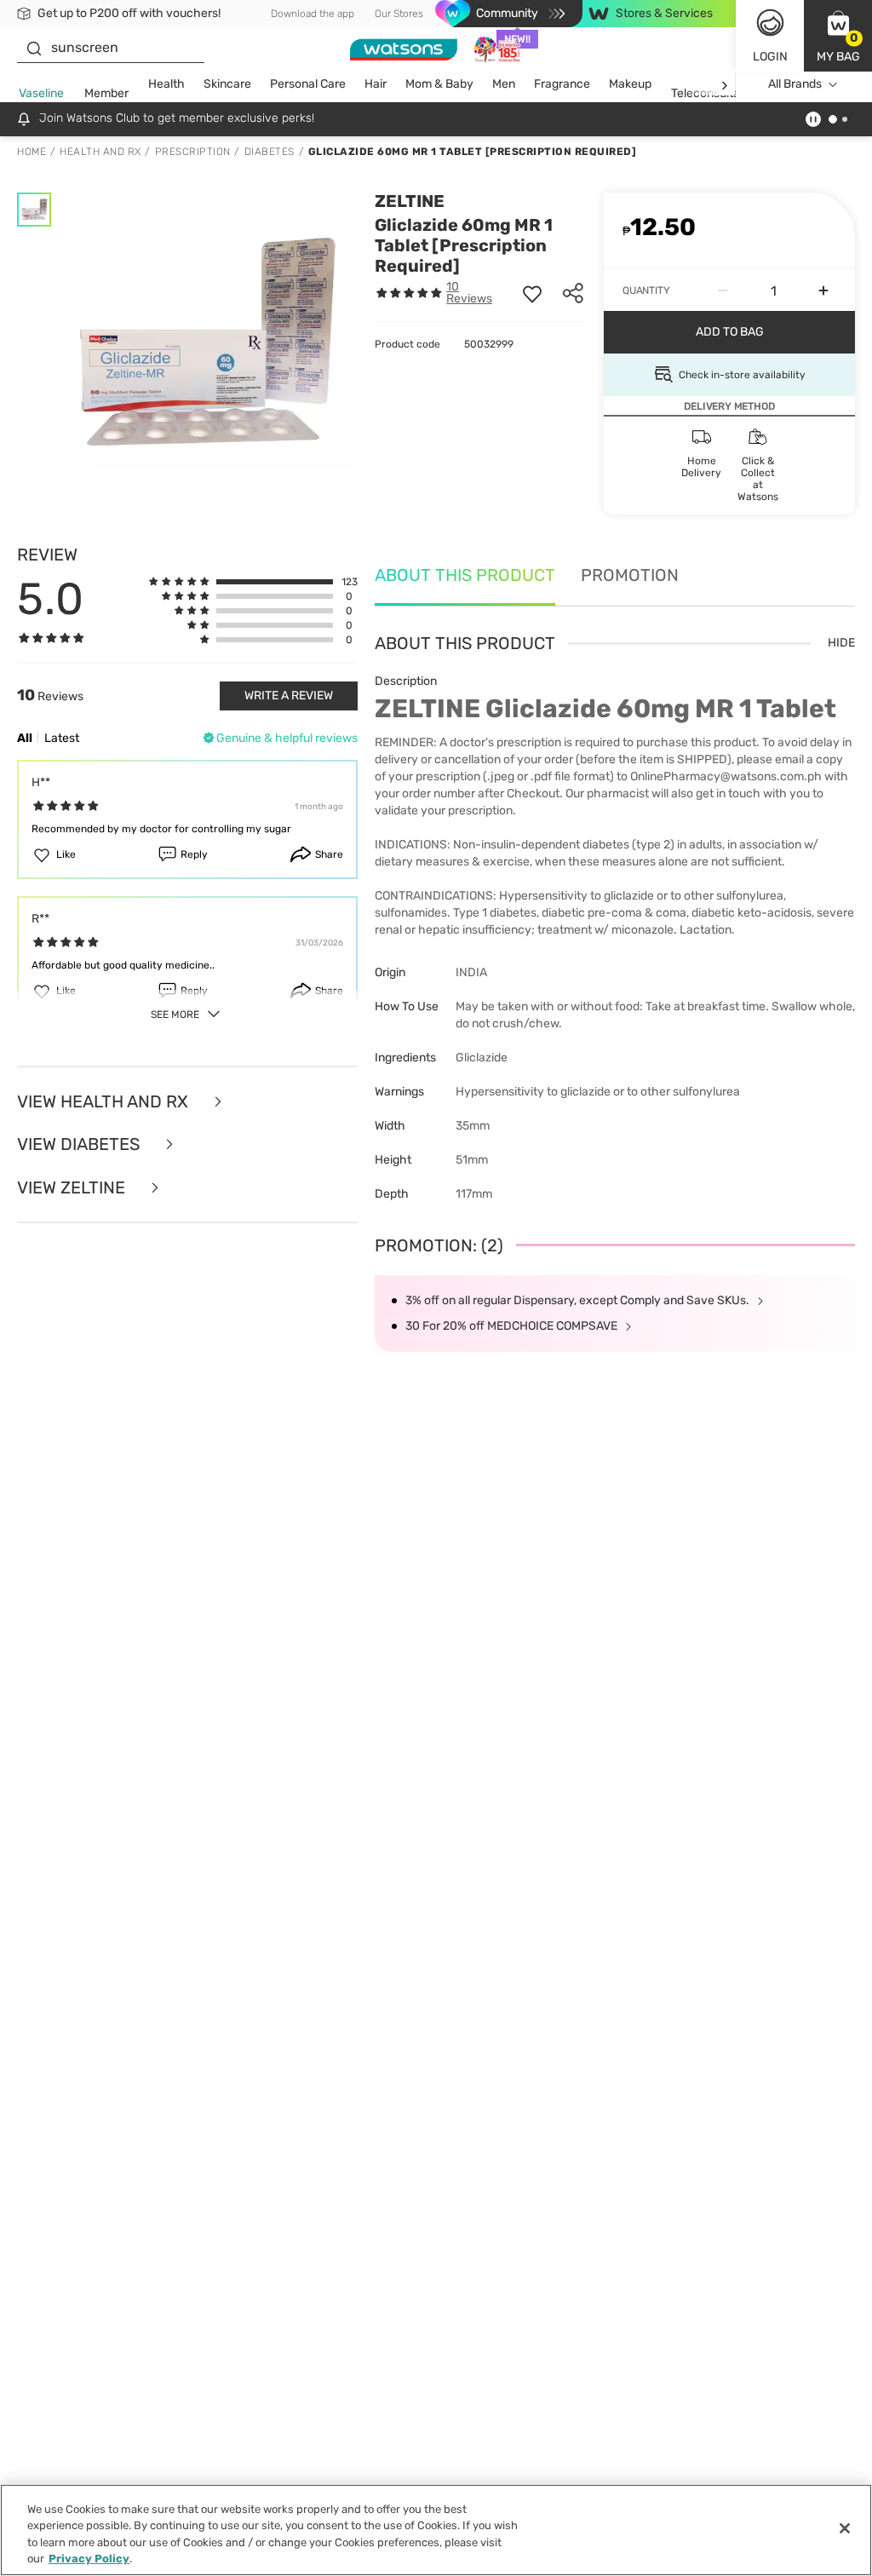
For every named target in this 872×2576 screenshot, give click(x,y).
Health (166, 84)
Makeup (630, 84)
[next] (724, 85)
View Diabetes (80, 1144)
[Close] (845, 2528)
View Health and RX (105, 1102)
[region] (436, 2530)
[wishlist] (532, 293)
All (25, 738)
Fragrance (562, 84)
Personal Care (308, 84)
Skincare (227, 84)
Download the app (313, 14)
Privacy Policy (89, 2559)
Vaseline (41, 93)
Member (106, 93)
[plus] (823, 290)
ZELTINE (410, 201)
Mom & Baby (439, 84)
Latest (62, 738)
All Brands (795, 84)
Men (504, 84)
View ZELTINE (73, 1188)
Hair (376, 84)
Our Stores (399, 14)
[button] (838, 36)
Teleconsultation (716, 93)
